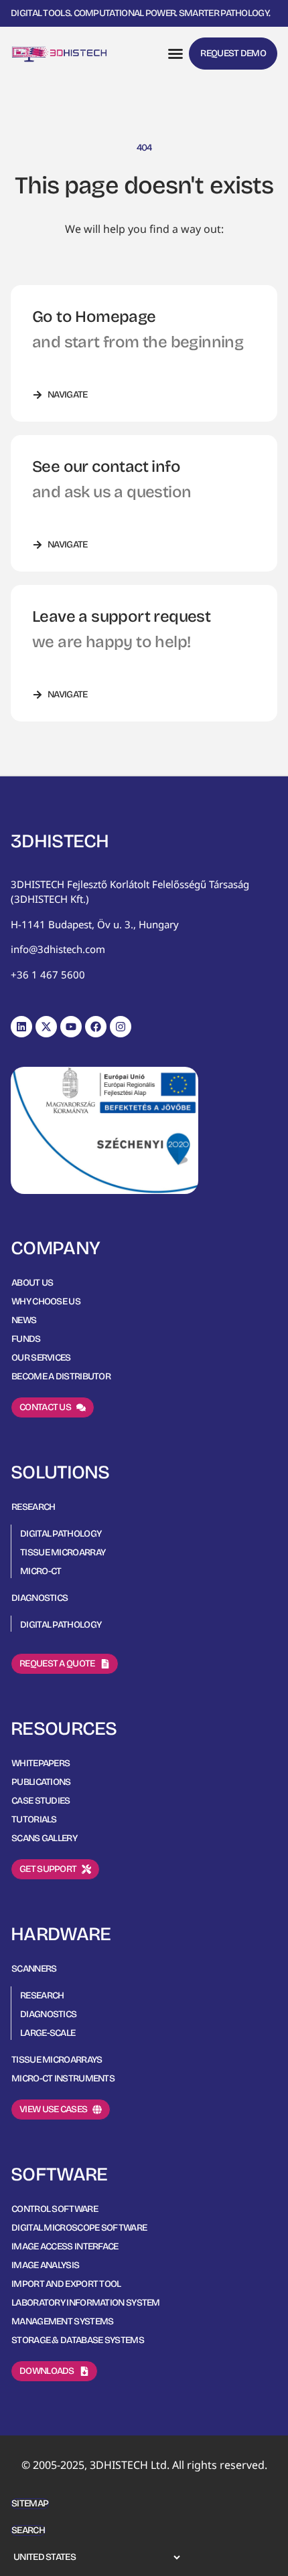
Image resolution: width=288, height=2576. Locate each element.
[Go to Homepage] (59, 54)
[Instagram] (121, 1027)
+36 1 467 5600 (48, 974)
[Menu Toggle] (175, 54)
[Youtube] (71, 1027)
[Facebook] (96, 1027)
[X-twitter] (46, 1027)
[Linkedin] (21, 1027)
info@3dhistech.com (58, 949)
